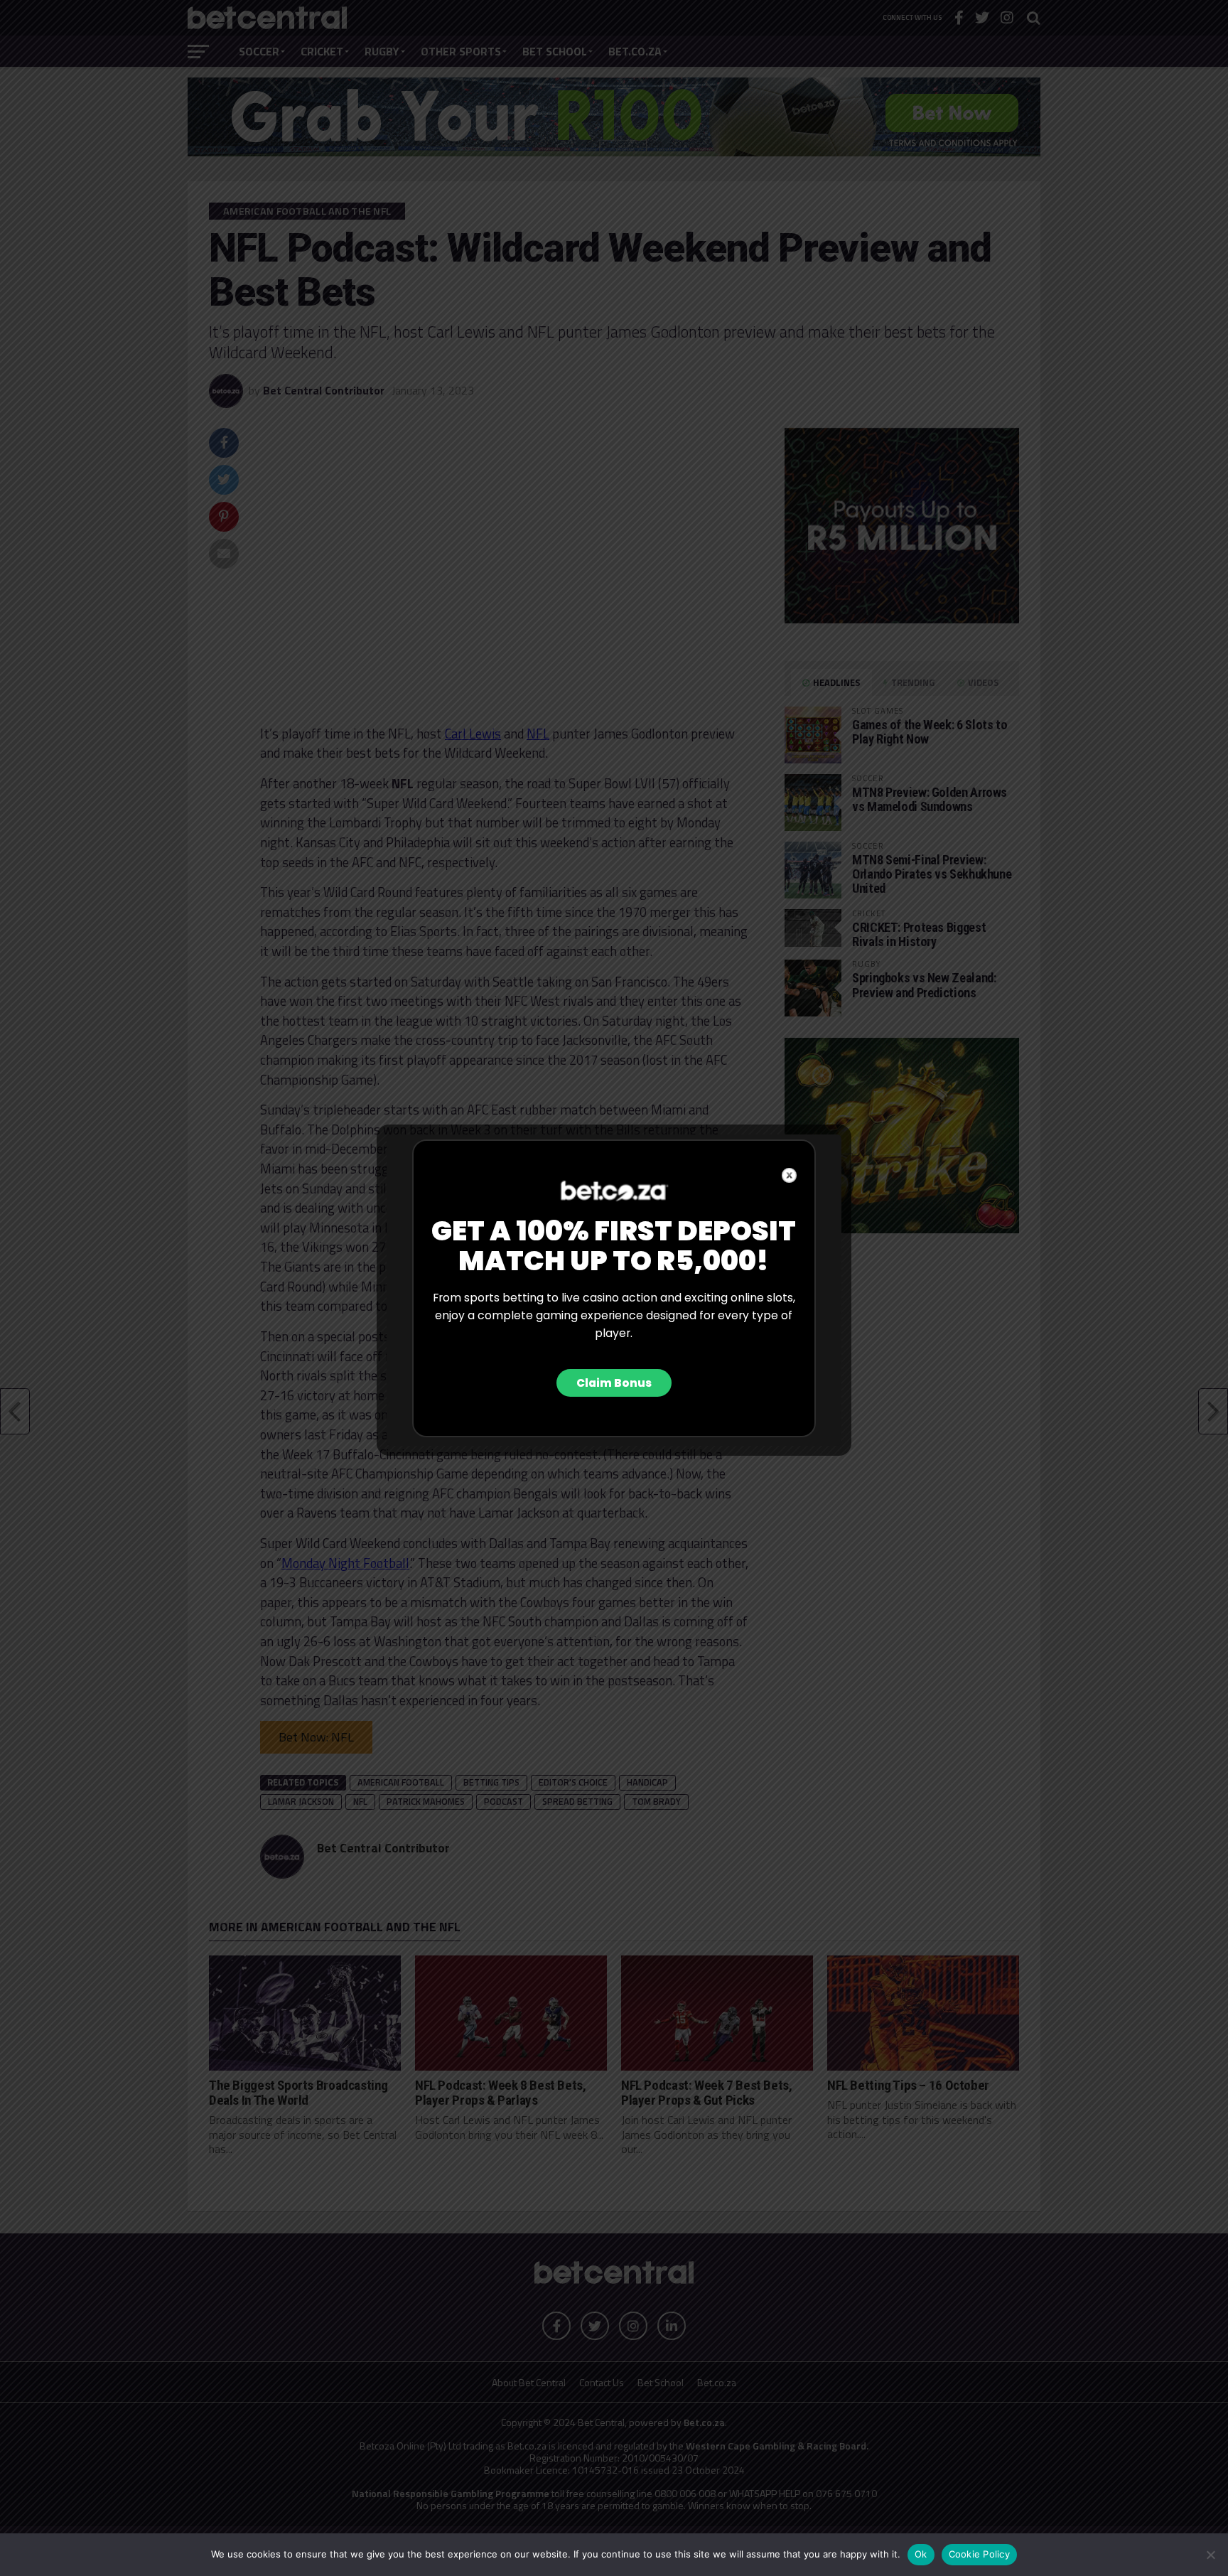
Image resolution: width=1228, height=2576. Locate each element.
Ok (921, 2554)
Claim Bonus (614, 1383)
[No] (1210, 2555)
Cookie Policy (979, 2554)
